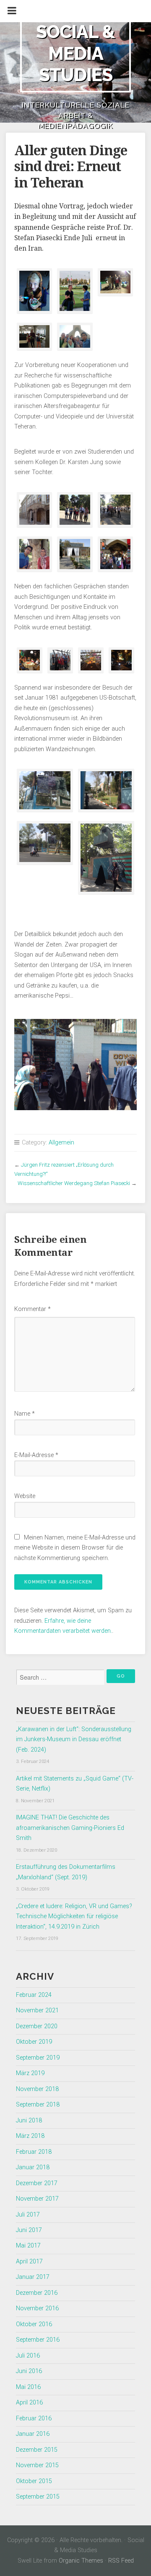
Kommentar (33, 1309)
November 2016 (37, 2308)
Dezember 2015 (37, 2450)
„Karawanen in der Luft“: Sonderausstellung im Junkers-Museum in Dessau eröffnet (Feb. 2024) (74, 1740)
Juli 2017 (28, 2215)
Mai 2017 (28, 2246)
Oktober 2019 (34, 2042)
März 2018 (30, 2136)
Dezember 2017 (37, 2183)
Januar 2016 (33, 2434)
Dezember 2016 (37, 2293)
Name (25, 1414)
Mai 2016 (28, 2387)
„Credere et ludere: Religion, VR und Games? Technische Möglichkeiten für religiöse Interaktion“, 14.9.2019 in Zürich (74, 1917)
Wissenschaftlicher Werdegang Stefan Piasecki (74, 1183)
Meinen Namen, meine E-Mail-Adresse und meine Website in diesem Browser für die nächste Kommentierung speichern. (75, 1548)
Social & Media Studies (75, 53)
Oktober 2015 (34, 2481)
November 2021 (37, 2010)
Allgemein (61, 1143)
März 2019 (30, 2073)
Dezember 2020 (37, 2026)
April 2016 (29, 2403)
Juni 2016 (29, 2371)
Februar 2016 (34, 2418)
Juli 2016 (28, 2356)
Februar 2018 (34, 2152)
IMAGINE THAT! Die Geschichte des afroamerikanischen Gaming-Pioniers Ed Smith (70, 1828)
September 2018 (38, 2105)
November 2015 (37, 2465)
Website (25, 1496)
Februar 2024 (34, 1995)
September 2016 (38, 2340)
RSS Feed (121, 2561)
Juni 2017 (29, 2230)
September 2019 (38, 2058)
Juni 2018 (29, 2121)
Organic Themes (81, 2561)
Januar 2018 (33, 2167)
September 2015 (38, 2497)
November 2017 (37, 2199)
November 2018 (37, 2089)
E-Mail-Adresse (36, 1455)
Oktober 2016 (34, 2324)
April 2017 (29, 2262)
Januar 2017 (33, 2277)
